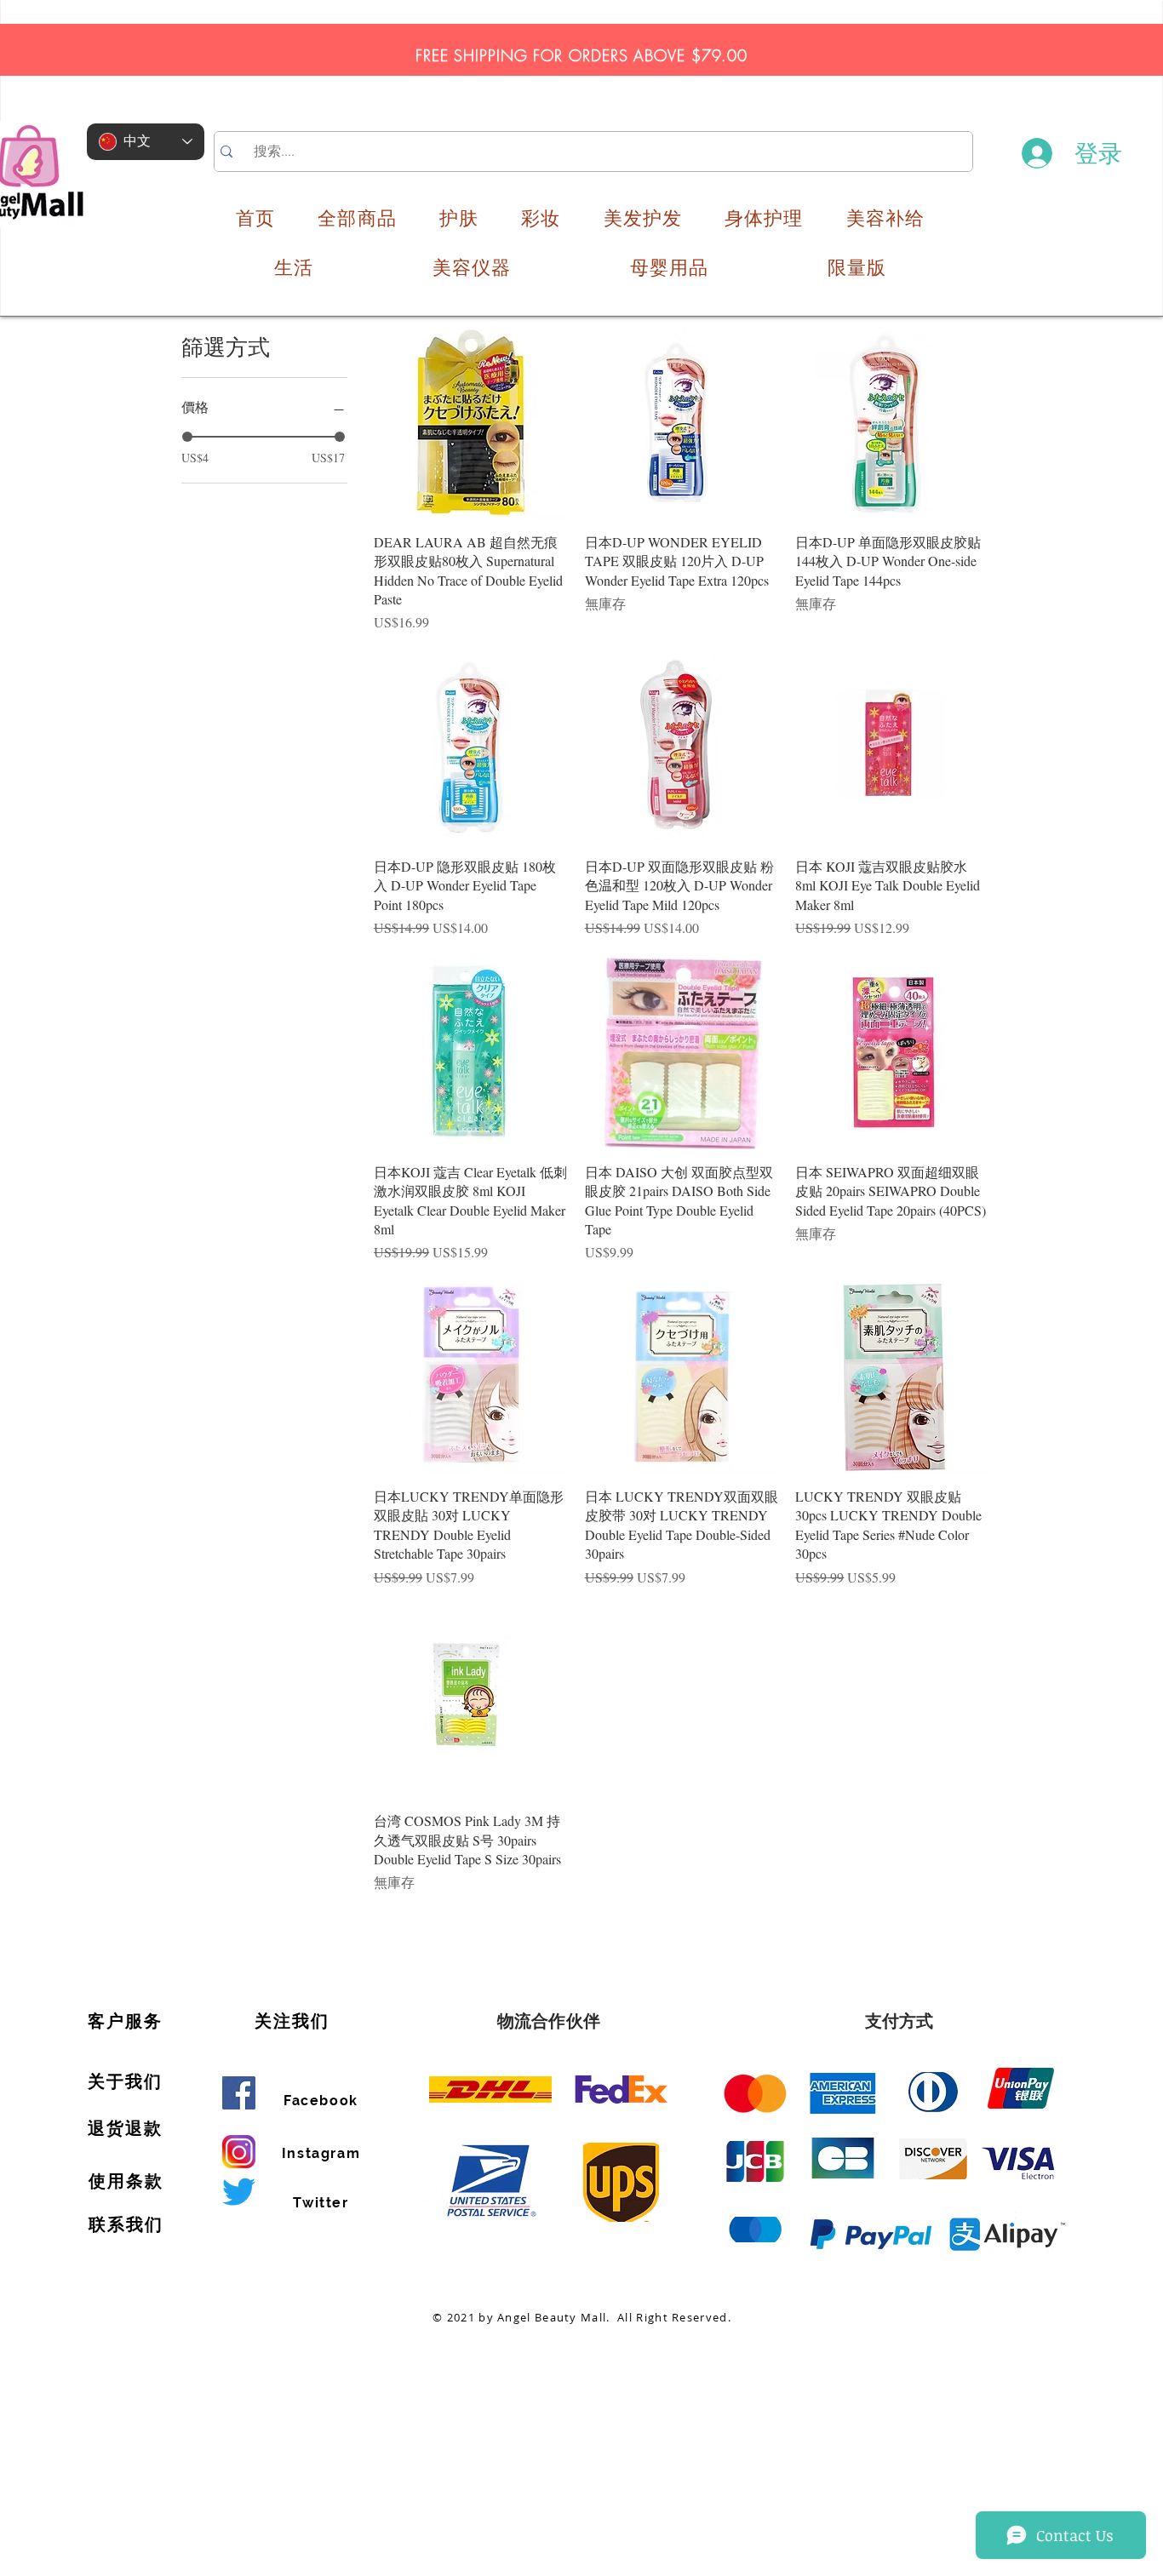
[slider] (187, 437)
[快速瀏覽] (471, 422)
